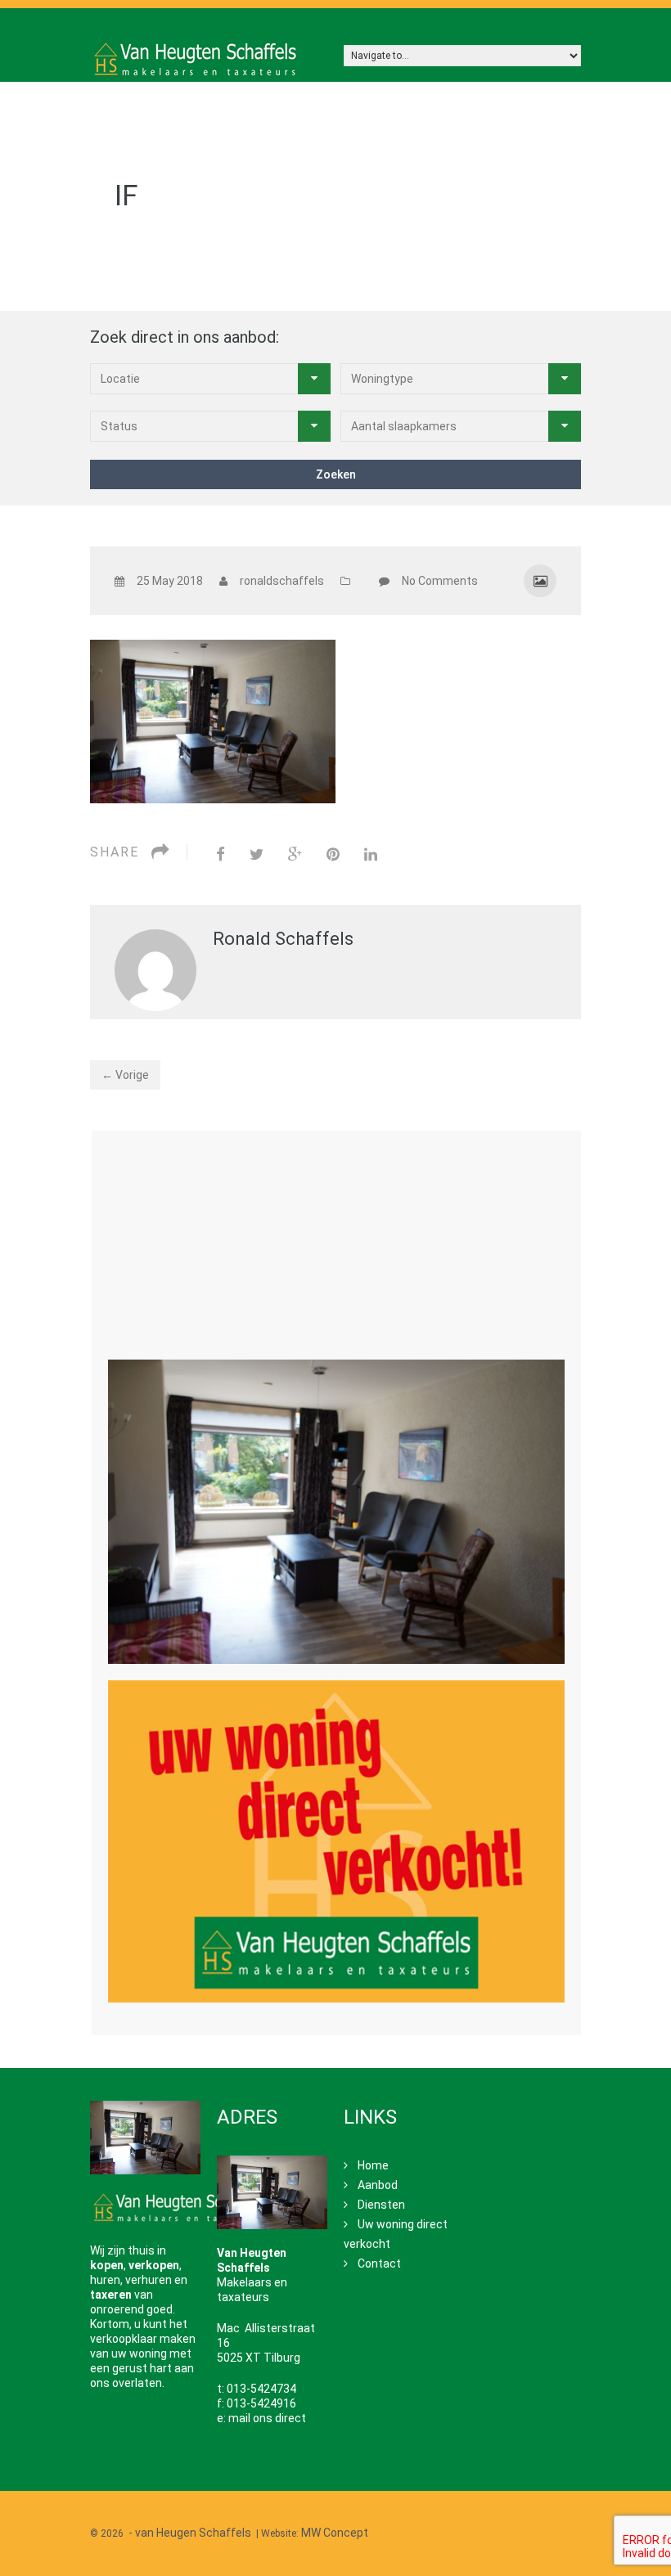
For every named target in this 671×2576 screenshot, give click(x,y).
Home (373, 2165)
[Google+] (295, 854)
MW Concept (335, 2533)
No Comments (440, 581)
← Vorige (125, 1075)
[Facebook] (221, 854)
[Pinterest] (333, 854)
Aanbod (378, 2185)
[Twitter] (257, 854)
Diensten (381, 2205)
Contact (379, 2264)
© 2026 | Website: (229, 2533)
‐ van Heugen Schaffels (190, 2533)
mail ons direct (267, 2418)
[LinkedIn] (371, 854)
